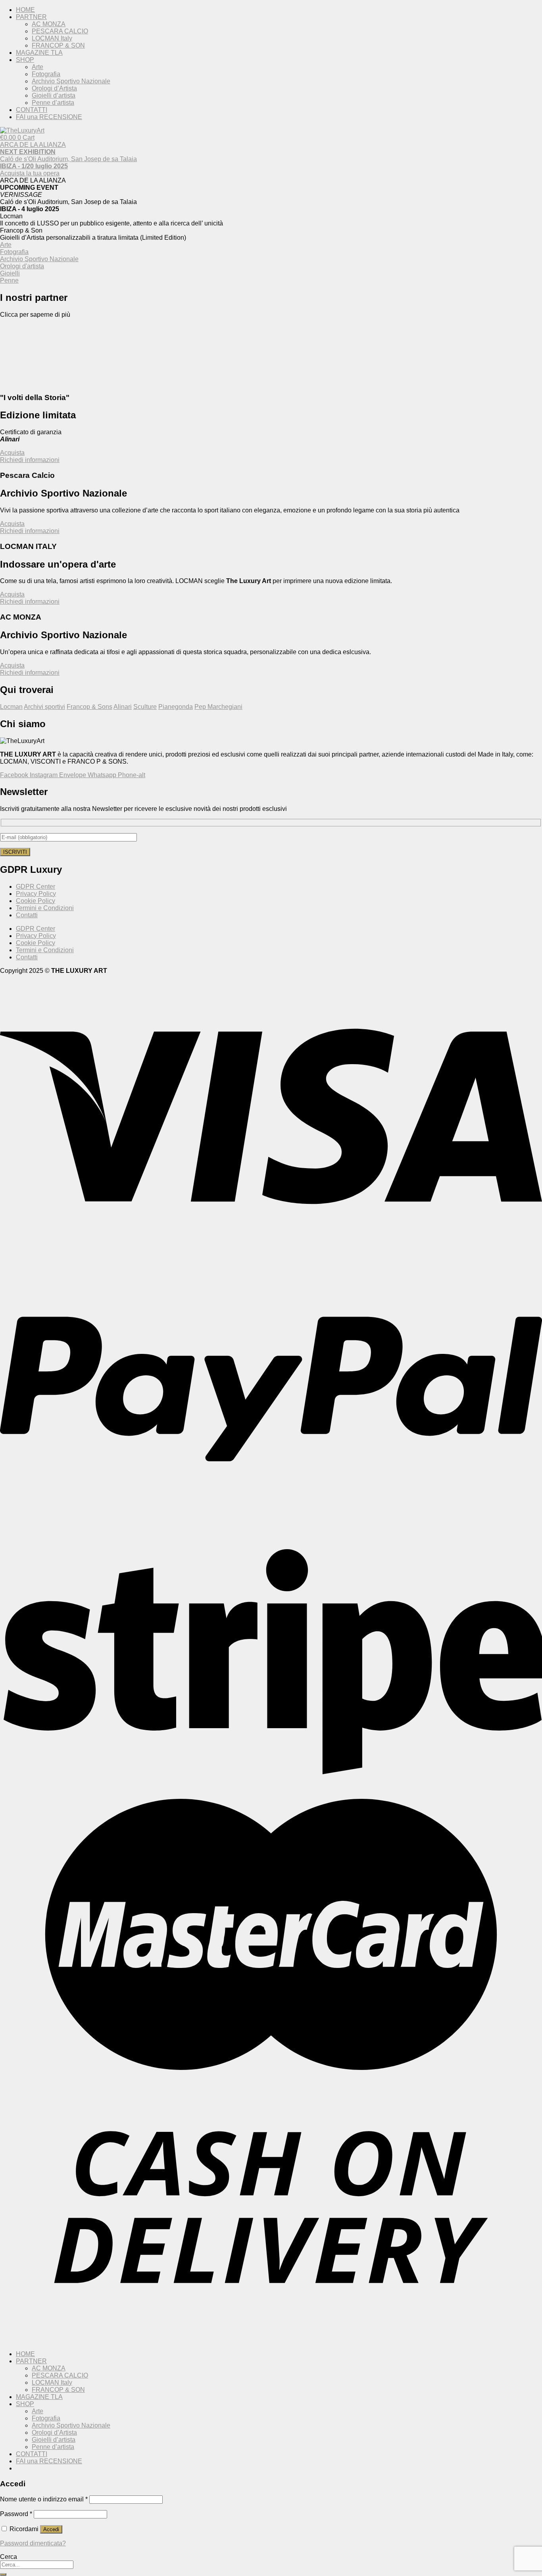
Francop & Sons (89, 707)
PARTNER (31, 17)
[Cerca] (3, 2574)
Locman (11, 707)
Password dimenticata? (33, 2543)
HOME (25, 10)
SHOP (25, 60)
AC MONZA (49, 24)
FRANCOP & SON (58, 45)
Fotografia (46, 74)
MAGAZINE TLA (39, 53)
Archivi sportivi (44, 707)
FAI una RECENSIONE (49, 117)
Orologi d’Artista (54, 88)
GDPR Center (36, 887)
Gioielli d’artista (54, 95)
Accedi (51, 2529)
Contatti (27, 915)
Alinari (123, 707)
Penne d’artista (53, 103)
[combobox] (37, 2565)
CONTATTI (32, 110)
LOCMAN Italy (52, 38)
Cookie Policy (36, 901)
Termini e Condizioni (45, 908)
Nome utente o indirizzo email (44, 2499)
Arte (37, 67)
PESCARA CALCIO (60, 31)
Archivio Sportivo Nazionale (71, 81)
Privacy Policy (36, 894)
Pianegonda (176, 707)
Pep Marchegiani (218, 707)
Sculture (145, 707)
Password (16, 2514)
